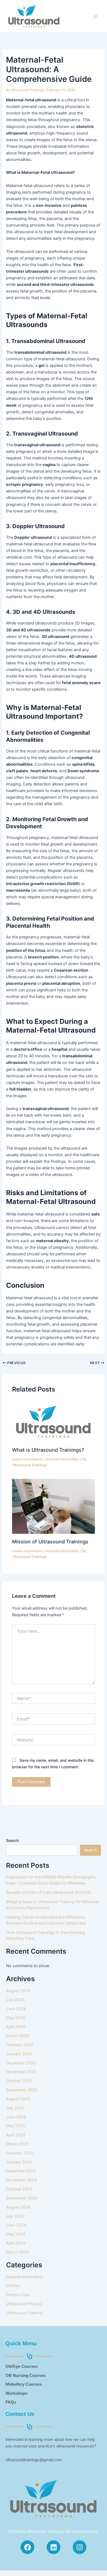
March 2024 (17, 2252)
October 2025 (19, 2081)
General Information (62, 1459)
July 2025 (15, 2108)
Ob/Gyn (13, 2286)
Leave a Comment (27, 1459)
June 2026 (16, 2009)
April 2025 (16, 2135)
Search (12, 1840)
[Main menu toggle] (96, 16)
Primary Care (18, 2295)
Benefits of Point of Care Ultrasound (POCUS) (49, 1892)
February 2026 (20, 2045)
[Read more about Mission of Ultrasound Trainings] (53, 1506)
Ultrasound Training (24, 2313)
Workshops (16, 2393)
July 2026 (15, 2000)
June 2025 (16, 2117)
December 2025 (21, 2063)
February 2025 (20, 2153)
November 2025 (21, 2072)
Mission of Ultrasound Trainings (50, 1541)
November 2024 (21, 2180)
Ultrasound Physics (24, 2304)
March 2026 (17, 2036)
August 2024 (18, 2207)
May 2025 (16, 2126)
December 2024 (21, 2171)
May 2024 (16, 2234)
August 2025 (18, 2099)
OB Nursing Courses (26, 2376)
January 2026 (19, 2054)
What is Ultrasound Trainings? (48, 1450)
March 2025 (17, 2144)
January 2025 (19, 2162)
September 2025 (22, 2090)
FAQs (11, 2402)
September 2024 (22, 2198)
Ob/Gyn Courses (22, 2366)
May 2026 (16, 2018)
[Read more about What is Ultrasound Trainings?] (53, 1421)
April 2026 (16, 2027)
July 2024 (15, 2216)
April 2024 (16, 2243)
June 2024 (16, 2225)
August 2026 (18, 1991)
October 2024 (19, 2189)
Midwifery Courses (24, 2384)
